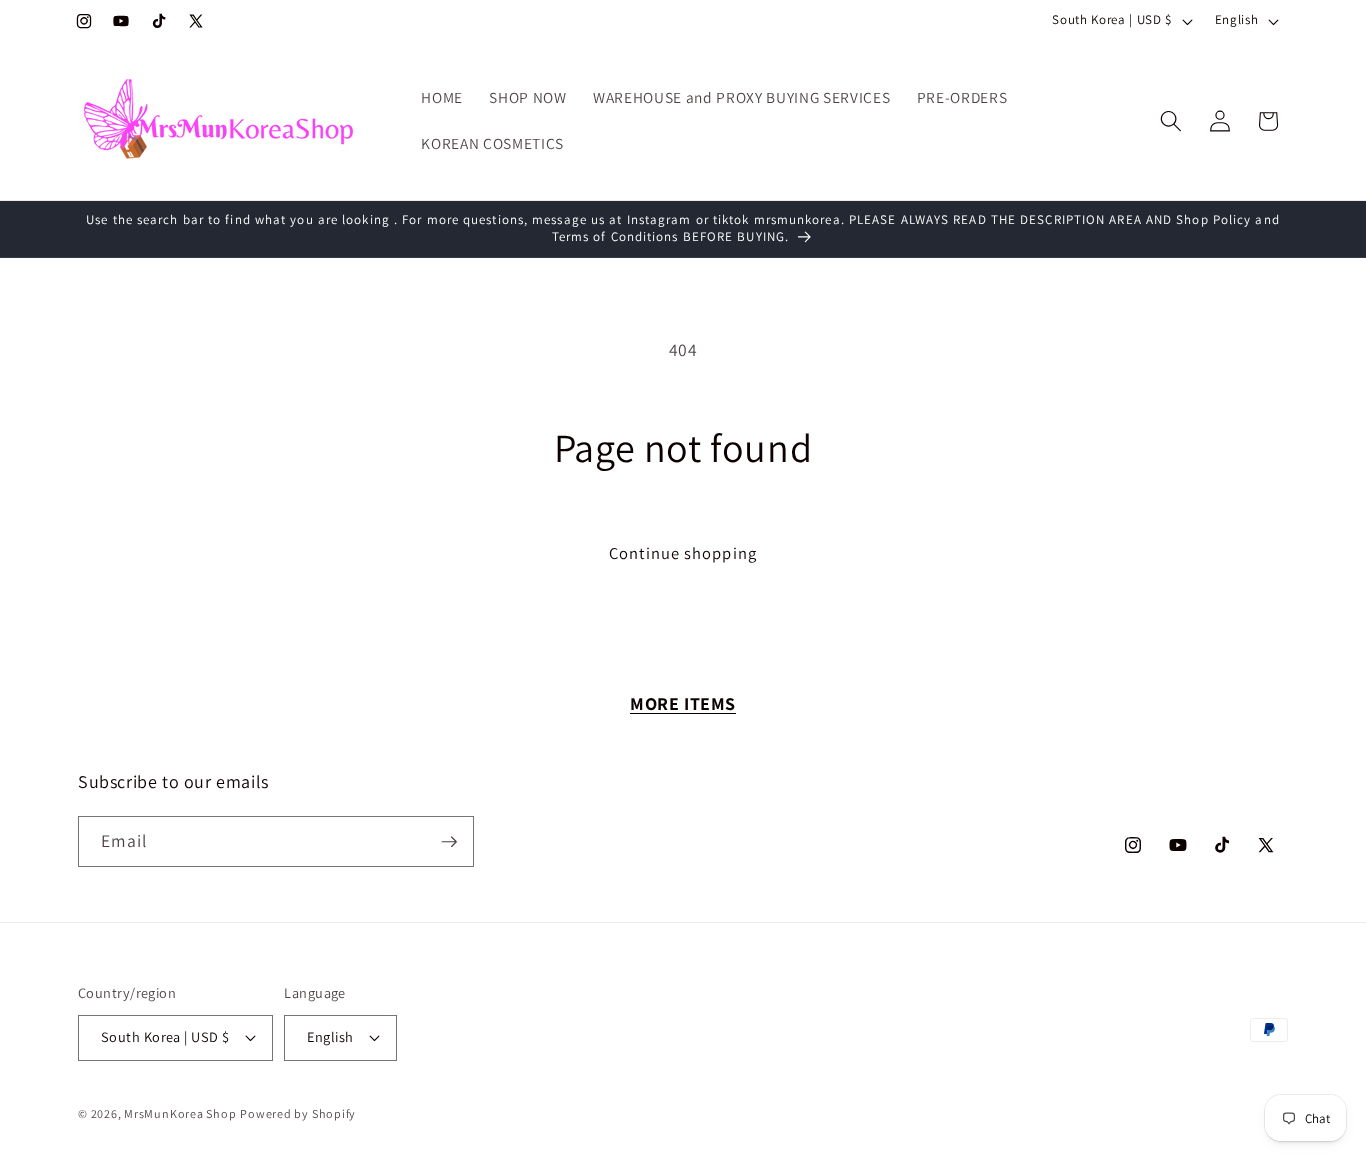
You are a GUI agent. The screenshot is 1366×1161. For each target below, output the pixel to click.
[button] (1171, 121)
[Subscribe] (449, 842)
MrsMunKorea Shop (180, 1113)
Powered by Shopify (298, 1113)
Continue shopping (683, 553)
